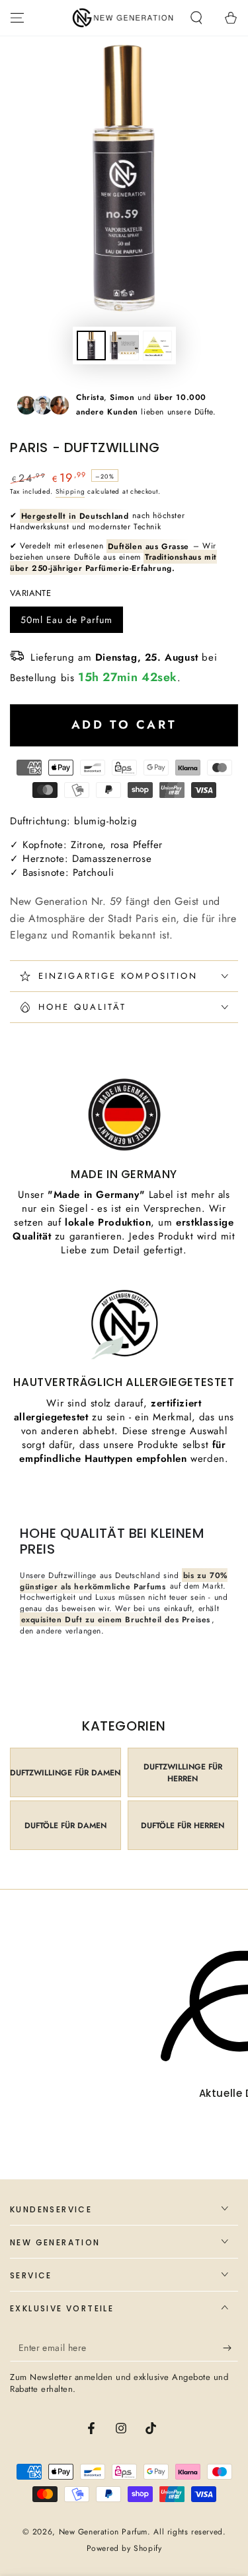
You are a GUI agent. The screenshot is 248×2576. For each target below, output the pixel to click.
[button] (196, 18)
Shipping (70, 491)
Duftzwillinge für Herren (183, 1773)
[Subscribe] (230, 2348)
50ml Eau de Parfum (66, 623)
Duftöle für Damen (65, 1826)
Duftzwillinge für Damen (65, 1773)
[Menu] (17, 18)
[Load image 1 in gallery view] (91, 346)
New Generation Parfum (103, 2532)
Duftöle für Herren (183, 1826)
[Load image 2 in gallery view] (124, 346)
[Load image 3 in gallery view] (157, 346)
